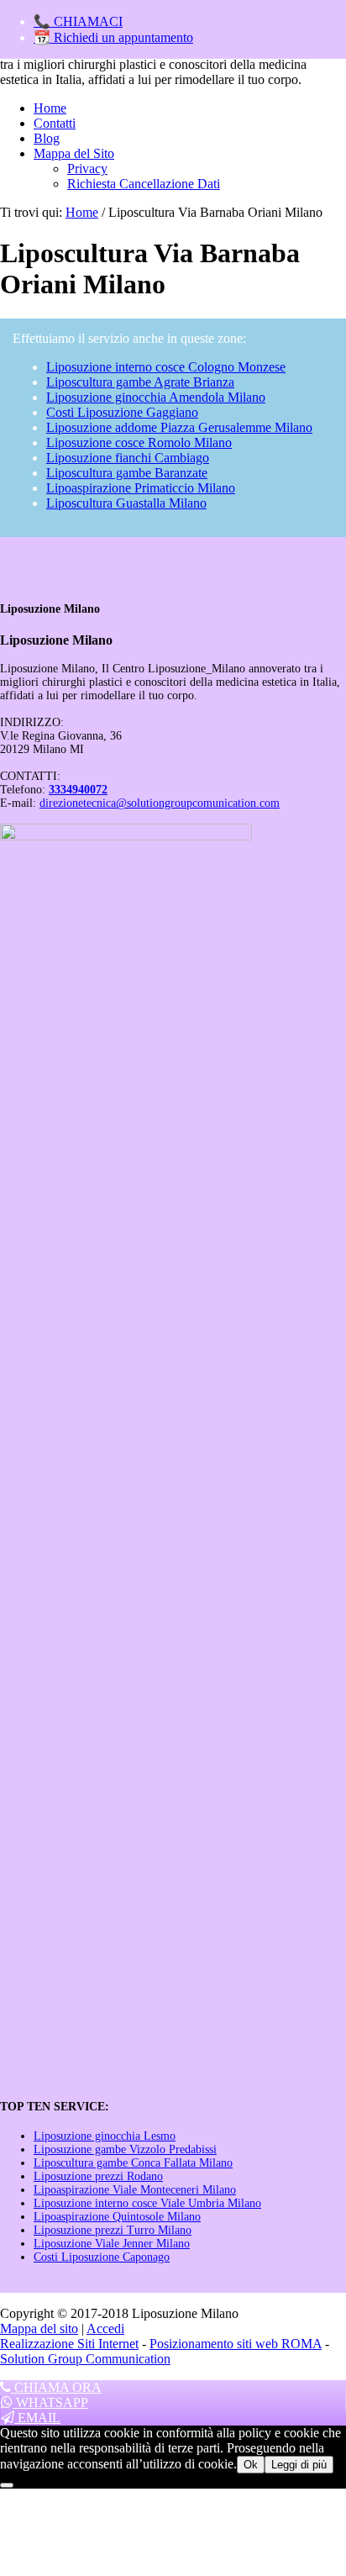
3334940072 (78, 790)
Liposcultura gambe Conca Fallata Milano (133, 2163)
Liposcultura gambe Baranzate (127, 473)
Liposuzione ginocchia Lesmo (105, 2136)
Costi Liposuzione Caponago (102, 2257)
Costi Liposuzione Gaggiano (122, 412)
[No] (7, 2485)
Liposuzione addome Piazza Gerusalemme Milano (179, 427)
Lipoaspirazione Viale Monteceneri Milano (135, 2190)
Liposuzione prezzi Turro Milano (113, 2230)
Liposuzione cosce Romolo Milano (139, 443)
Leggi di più (299, 2465)
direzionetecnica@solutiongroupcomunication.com (160, 803)
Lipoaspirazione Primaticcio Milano (141, 488)
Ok (251, 2465)
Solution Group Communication (85, 2359)
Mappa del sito (39, 2328)
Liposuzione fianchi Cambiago (128, 458)
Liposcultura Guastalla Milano (126, 503)
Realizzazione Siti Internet (69, 2344)
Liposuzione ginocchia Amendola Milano (156, 397)
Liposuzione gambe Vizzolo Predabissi (125, 2149)
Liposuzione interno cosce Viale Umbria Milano (147, 2203)
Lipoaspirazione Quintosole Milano (117, 2217)
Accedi (105, 2328)
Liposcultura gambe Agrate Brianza (140, 382)
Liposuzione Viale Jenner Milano (112, 2244)
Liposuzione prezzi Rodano (98, 2176)
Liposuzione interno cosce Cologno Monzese (166, 367)
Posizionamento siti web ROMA (236, 2344)
